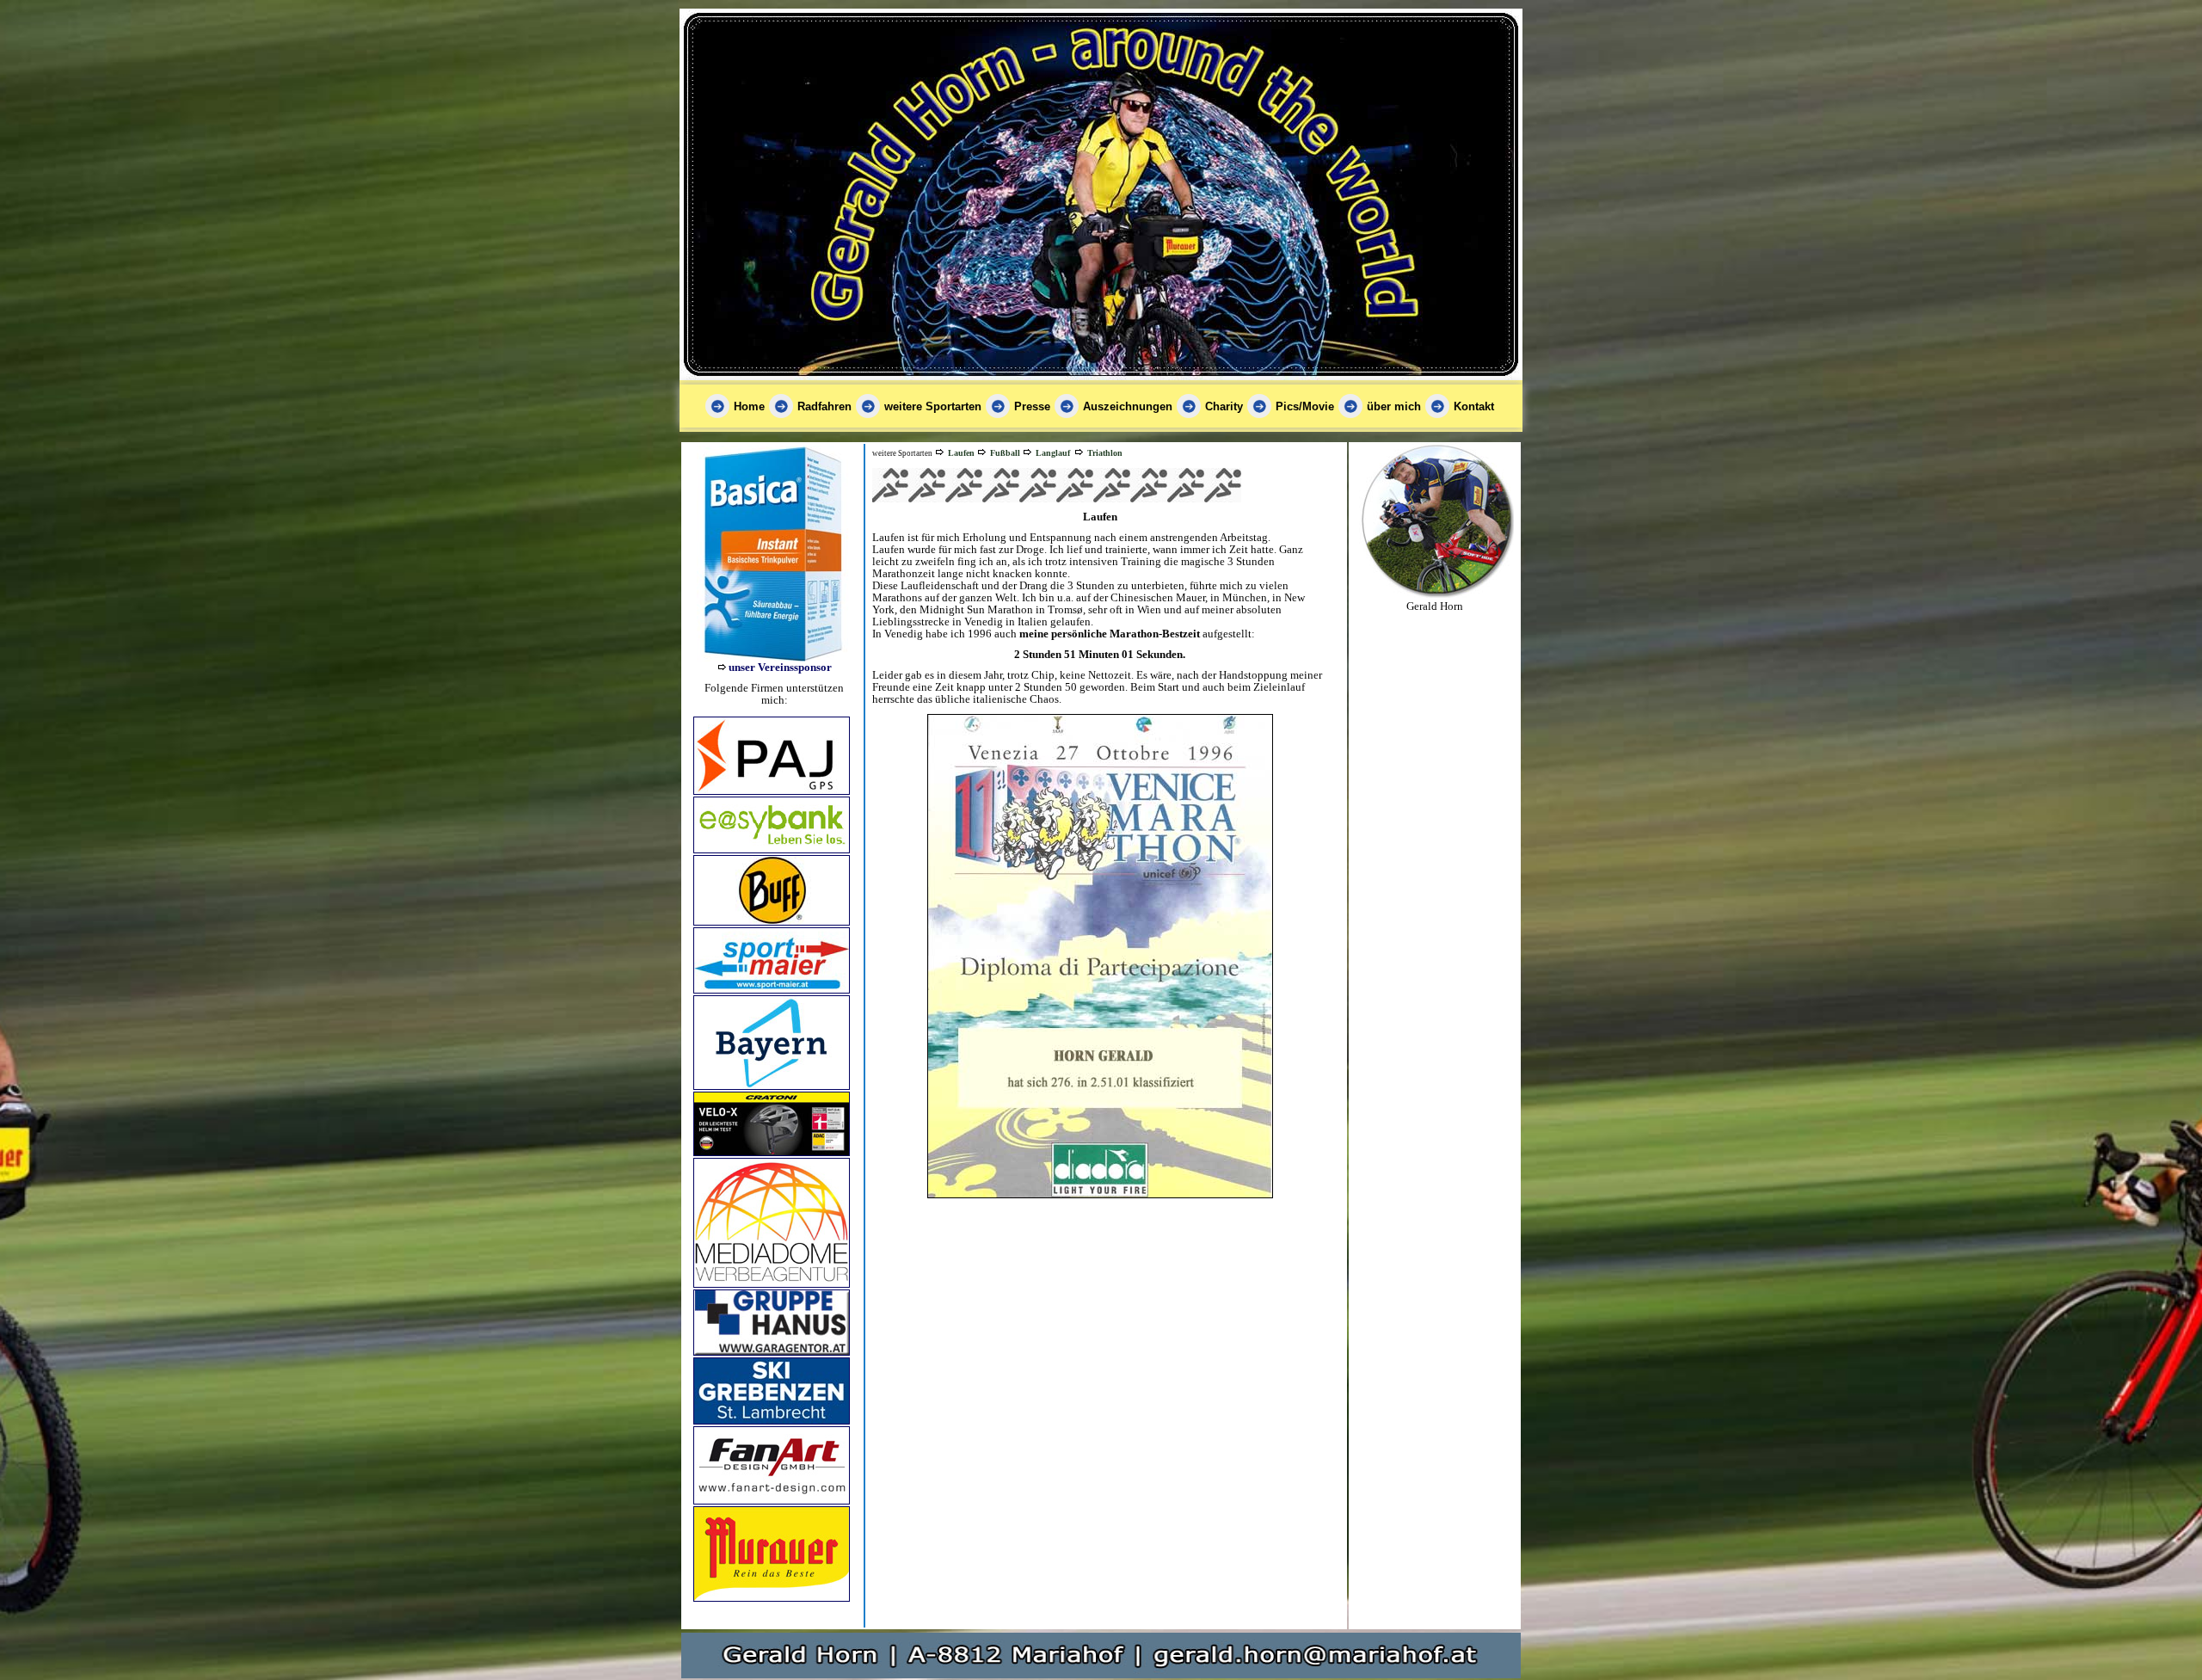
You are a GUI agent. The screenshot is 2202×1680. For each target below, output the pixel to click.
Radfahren (824, 406)
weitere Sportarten (933, 406)
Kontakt (1474, 406)
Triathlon (1105, 453)
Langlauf (1053, 453)
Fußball (1005, 453)
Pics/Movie (1305, 406)
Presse (1032, 406)
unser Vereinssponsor (780, 667)
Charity (1224, 406)
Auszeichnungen (1128, 406)
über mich (1394, 406)
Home (749, 406)
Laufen (961, 453)
